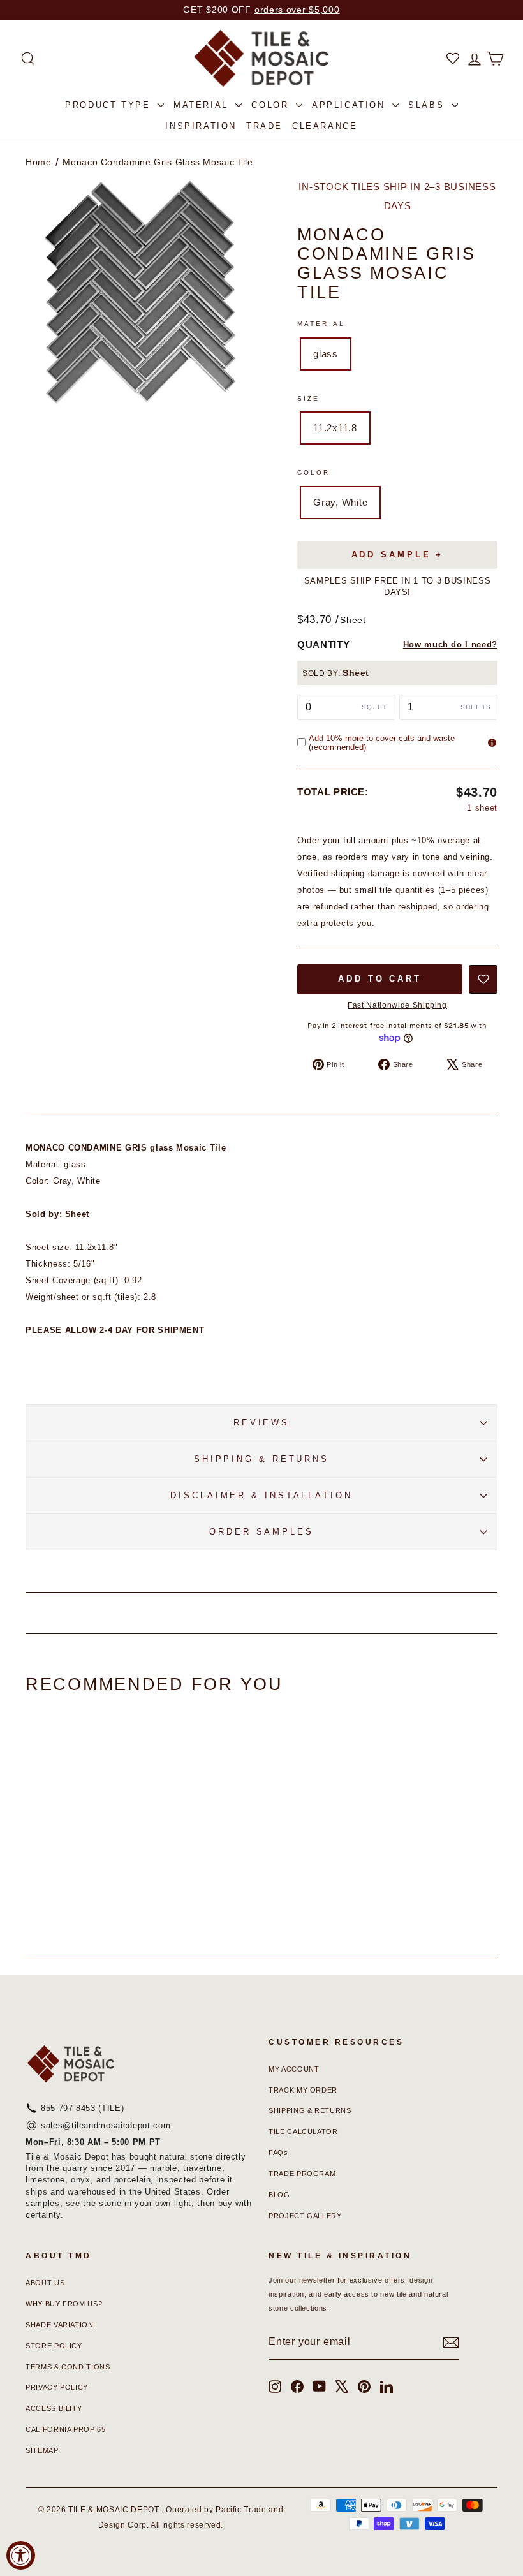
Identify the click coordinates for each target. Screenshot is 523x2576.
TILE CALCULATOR (303, 2131)
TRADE (264, 126)
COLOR (272, 105)
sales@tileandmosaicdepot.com (106, 2125)
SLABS (428, 105)
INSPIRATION (201, 126)
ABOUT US (45, 2283)
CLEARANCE (325, 126)
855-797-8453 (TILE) (82, 2108)
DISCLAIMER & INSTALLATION (261, 1495)
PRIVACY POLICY (57, 2387)
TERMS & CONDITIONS (68, 2367)
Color (314, 472)
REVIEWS (261, 1423)
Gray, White (340, 502)
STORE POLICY (54, 2346)
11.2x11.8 (335, 428)
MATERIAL (203, 105)
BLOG (279, 2195)
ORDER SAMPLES (261, 1532)
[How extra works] (492, 743)
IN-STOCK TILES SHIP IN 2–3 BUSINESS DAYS (397, 196)
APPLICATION (350, 105)
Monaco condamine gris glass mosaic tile (158, 162)
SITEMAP (42, 2450)
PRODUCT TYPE (110, 105)
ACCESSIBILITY (54, 2408)
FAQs (278, 2153)
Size (308, 398)
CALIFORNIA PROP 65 (66, 2429)
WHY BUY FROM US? (64, 2304)
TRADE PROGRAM (302, 2174)
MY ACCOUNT (294, 2069)
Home (39, 162)
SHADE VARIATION (60, 2325)
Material (321, 324)
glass (326, 354)
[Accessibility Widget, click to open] (21, 2555)
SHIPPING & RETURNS (261, 1459)
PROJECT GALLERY (305, 2216)
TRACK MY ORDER (303, 2090)
